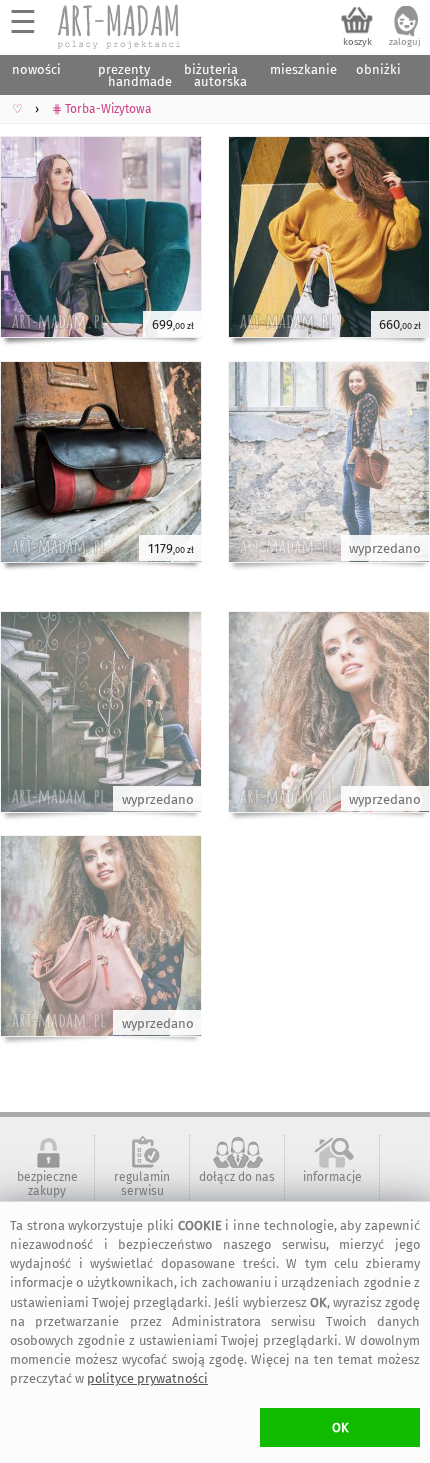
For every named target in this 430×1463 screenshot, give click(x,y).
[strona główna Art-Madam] (120, 27)
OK (340, 1427)
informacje (332, 1177)
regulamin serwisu (142, 1184)
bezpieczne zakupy (47, 1184)
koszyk (357, 42)
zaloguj (405, 42)
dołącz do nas (237, 1177)
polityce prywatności (147, 1378)
